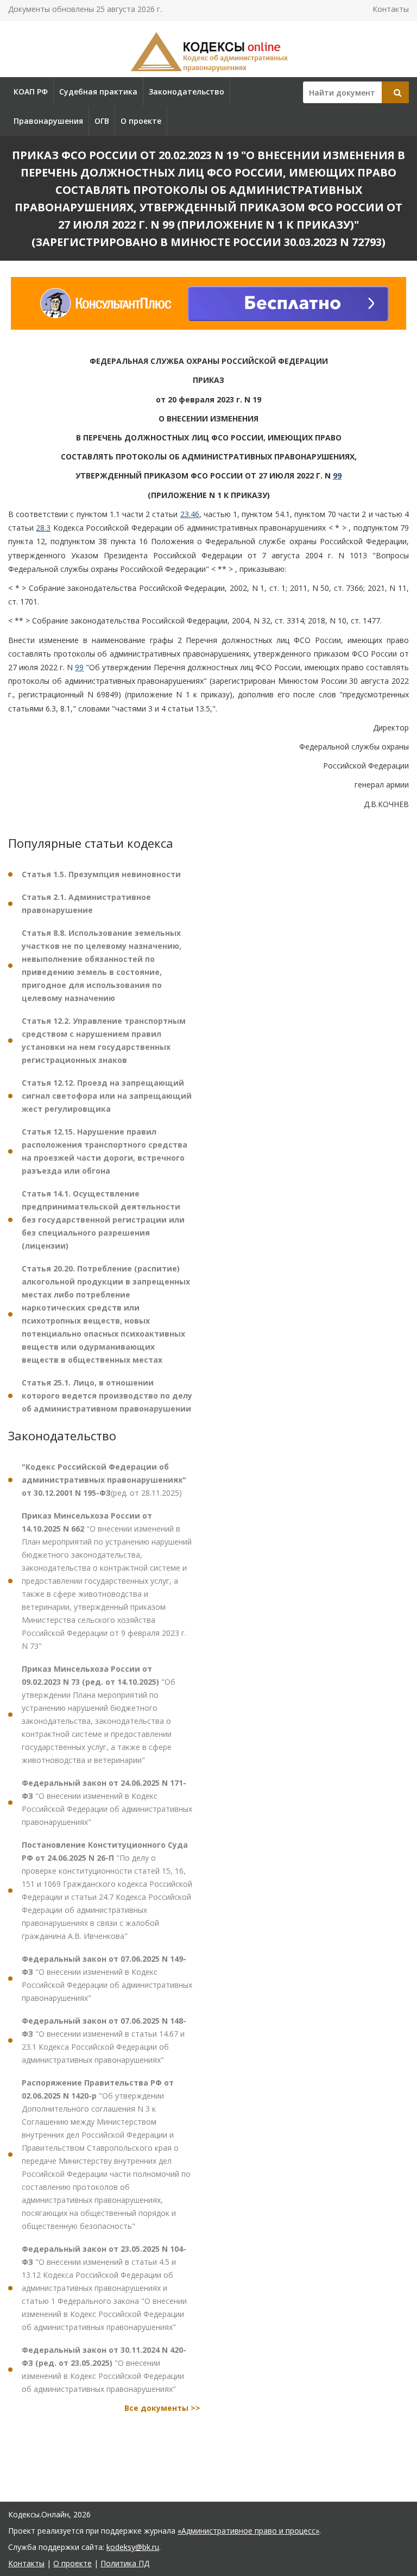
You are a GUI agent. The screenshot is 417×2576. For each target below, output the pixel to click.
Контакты (391, 9)
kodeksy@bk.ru (133, 2547)
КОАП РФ (31, 92)
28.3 (43, 528)
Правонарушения (48, 121)
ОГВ (102, 121)
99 (337, 475)
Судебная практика (98, 92)
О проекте (141, 121)
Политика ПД (125, 2563)
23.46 (190, 514)
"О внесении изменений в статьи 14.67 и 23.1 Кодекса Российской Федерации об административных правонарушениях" (104, 2040)
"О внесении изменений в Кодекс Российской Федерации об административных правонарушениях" (107, 1802)
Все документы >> (162, 2408)
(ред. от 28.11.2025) (104, 1480)
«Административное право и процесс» (248, 2531)
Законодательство (187, 92)
